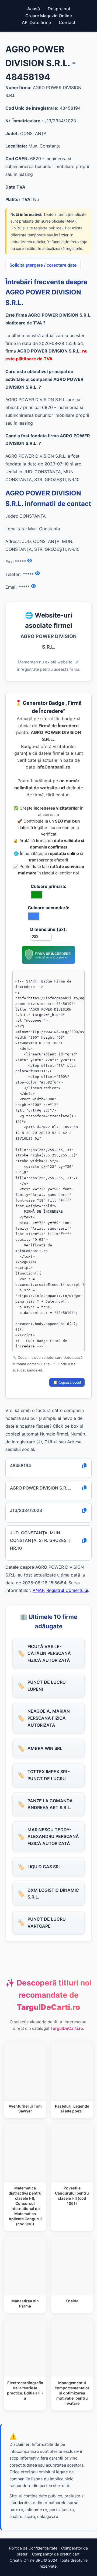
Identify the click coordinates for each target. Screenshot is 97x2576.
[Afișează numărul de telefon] (37, 573)
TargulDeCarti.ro (67, 2028)
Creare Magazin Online (49, 16)
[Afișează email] (33, 586)
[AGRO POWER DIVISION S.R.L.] (48, 962)
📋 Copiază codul (67, 1382)
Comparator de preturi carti (56, 2554)
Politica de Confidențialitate (33, 2548)
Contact (67, 22)
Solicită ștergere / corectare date (43, 265)
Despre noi (59, 9)
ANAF (38, 1590)
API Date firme (36, 22)
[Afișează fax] (30, 561)
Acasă (34, 9)
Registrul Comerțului (67, 1590)
